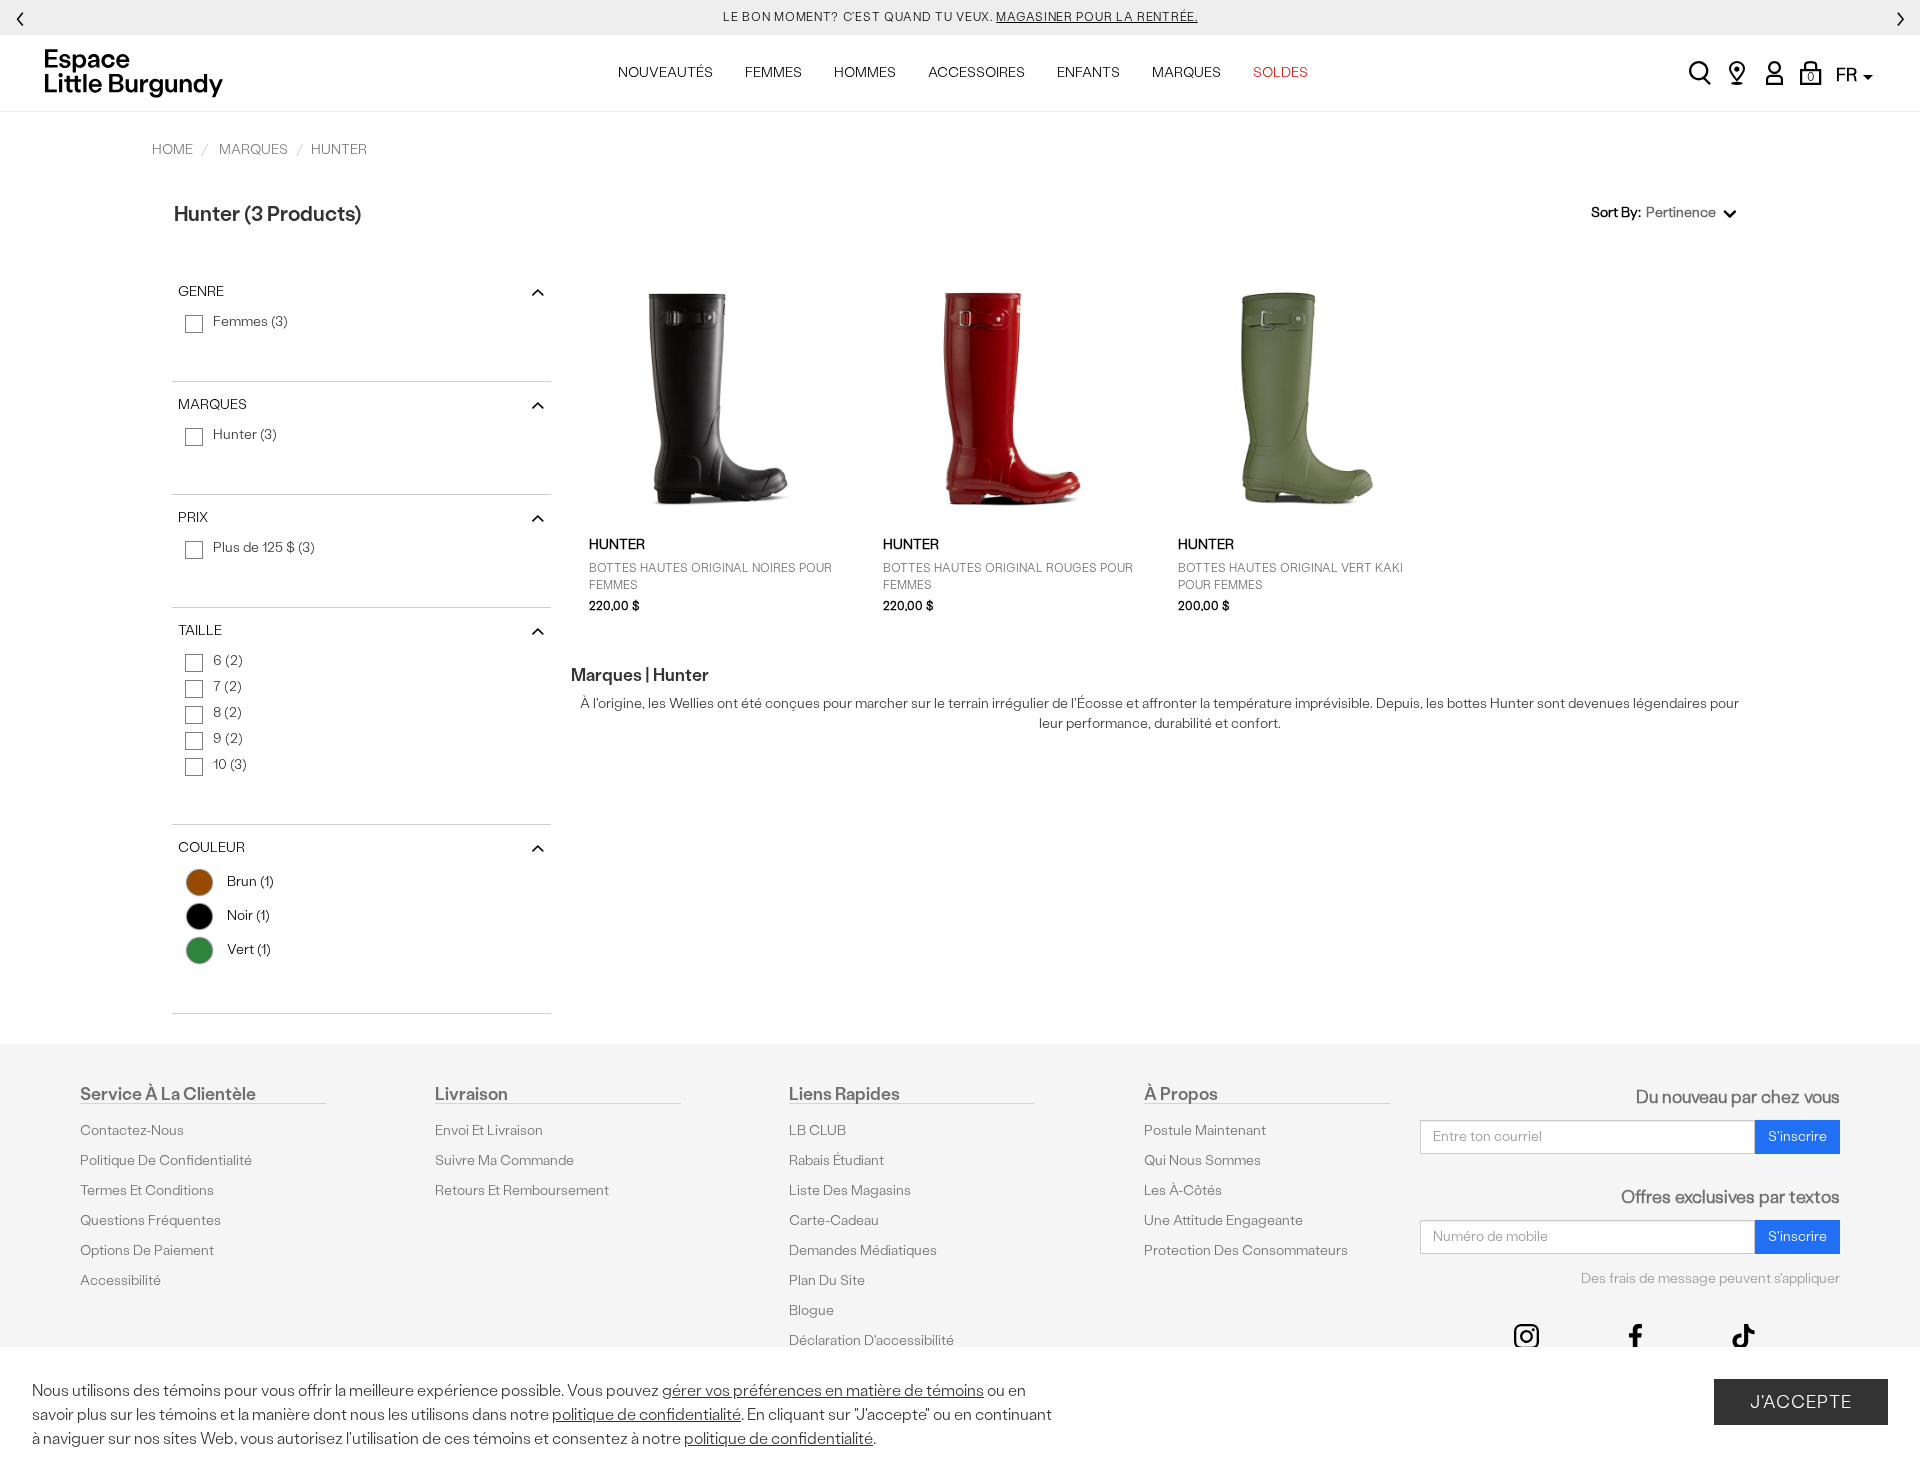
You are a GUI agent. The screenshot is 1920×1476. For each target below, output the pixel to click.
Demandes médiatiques (863, 1250)
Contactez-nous (132, 1130)
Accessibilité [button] (120, 1280)
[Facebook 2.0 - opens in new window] (1635, 1336)
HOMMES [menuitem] (865, 72)
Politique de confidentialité (166, 1160)
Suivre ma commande (504, 1160)
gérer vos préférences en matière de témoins (823, 1390)
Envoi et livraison (489, 1130)
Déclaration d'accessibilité (871, 1340)
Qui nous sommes (1202, 1160)
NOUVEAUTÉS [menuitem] (665, 72)
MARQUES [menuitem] (1186, 72)
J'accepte (1801, 1401)
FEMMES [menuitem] (773, 72)
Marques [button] (212, 404)
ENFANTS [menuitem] (1088, 72)
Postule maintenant (1205, 1130)
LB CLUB (817, 1130)
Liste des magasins (850, 1190)
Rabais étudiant (836, 1160)
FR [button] (1848, 74)
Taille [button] (200, 630)
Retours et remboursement (522, 1190)
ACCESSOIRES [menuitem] (976, 72)
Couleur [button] (211, 847)
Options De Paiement (147, 1250)
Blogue (811, 1310)
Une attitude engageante (1223, 1220)
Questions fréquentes (150, 1220)
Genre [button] (201, 291)
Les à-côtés (1183, 1190)
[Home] (139, 73)
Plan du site (827, 1280)
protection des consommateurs (1246, 1250)
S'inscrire (1797, 1136)
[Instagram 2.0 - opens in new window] (1526, 1336)
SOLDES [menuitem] (1280, 72)
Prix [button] (193, 517)
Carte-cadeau (834, 1220)
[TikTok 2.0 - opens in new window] (1743, 1336)
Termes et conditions (147, 1190)
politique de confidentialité (646, 1414)
